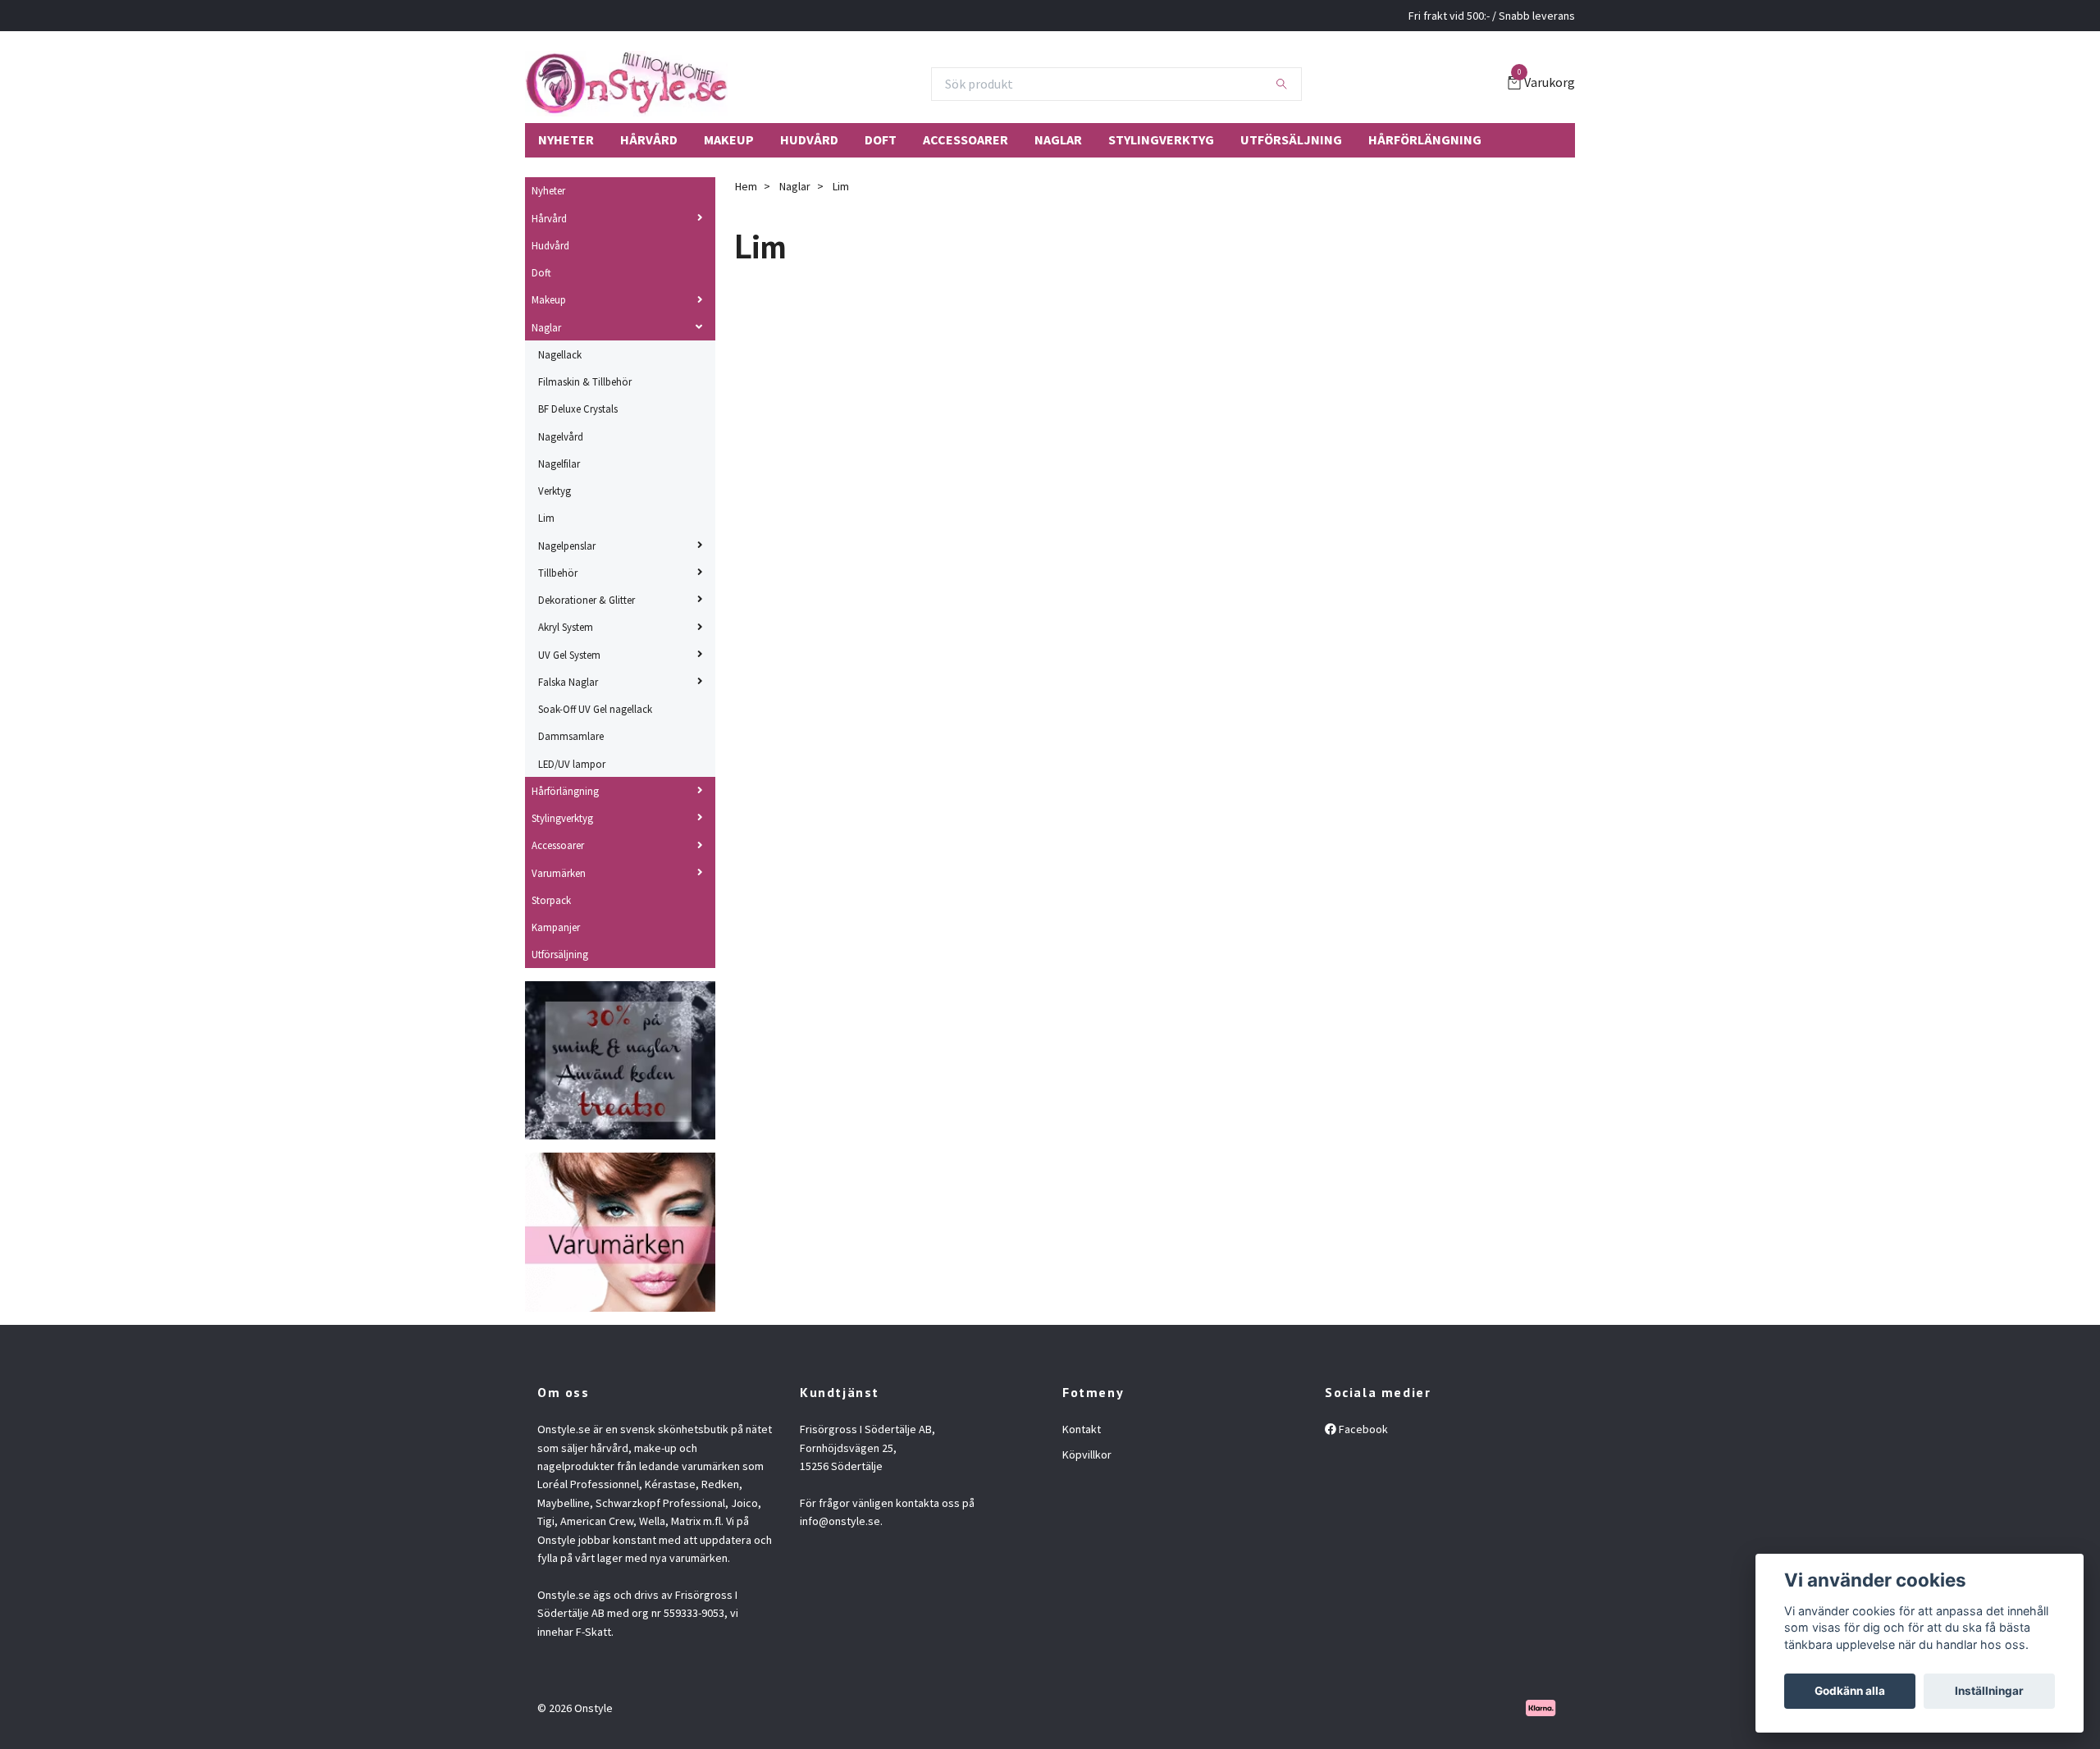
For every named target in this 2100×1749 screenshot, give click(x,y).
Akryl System (566, 627)
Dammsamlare (571, 736)
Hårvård (649, 139)
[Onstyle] (626, 84)
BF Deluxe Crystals (578, 409)
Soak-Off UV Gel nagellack (595, 709)
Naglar (1058, 139)
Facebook (1362, 1429)
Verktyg (555, 491)
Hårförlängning (1425, 139)
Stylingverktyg (1161, 139)
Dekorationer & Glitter (587, 600)
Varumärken (559, 873)
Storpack (551, 900)
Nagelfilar (559, 464)
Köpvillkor (1087, 1454)
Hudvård (809, 139)
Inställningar (1989, 1691)
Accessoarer (966, 139)
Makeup (729, 139)
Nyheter (566, 139)
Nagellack (560, 354)
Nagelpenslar (567, 546)
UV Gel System (569, 655)
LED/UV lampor (572, 764)
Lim (546, 518)
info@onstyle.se (840, 1521)
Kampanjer (556, 927)
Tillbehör (558, 573)
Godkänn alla (1850, 1691)
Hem (746, 186)
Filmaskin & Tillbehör (585, 381)
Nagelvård (561, 436)
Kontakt (1082, 1429)
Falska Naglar (568, 682)
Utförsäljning (1291, 139)
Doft (881, 139)
